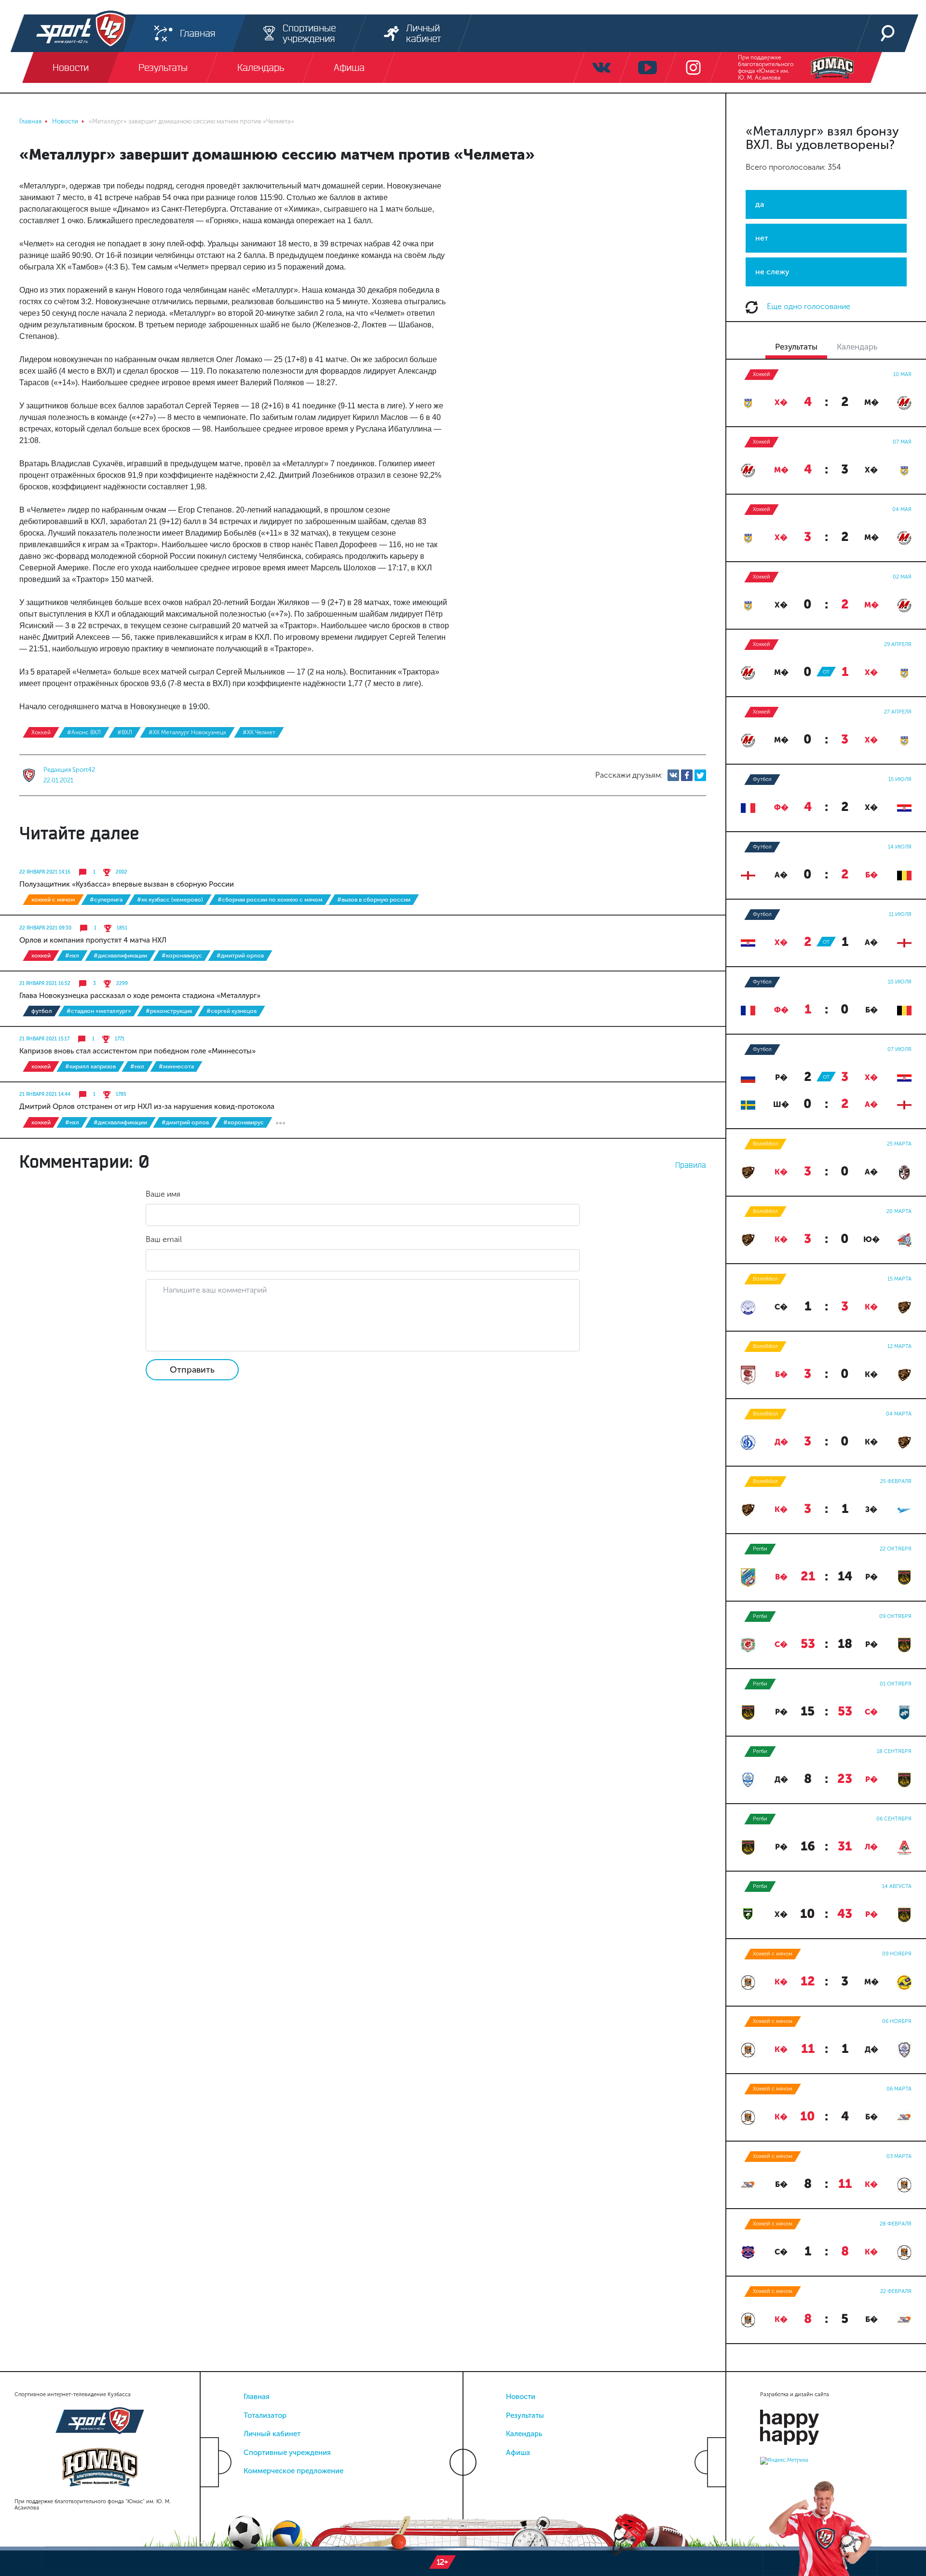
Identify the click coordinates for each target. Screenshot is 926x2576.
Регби (760, 1549)
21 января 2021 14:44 (45, 1094)
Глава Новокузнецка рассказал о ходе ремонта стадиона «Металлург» (140, 996)
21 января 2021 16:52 (45, 984)
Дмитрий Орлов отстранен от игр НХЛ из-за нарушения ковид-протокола (147, 1106)
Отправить (192, 1370)
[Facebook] (687, 775)
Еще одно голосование (808, 306)
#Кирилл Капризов (90, 1066)
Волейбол (765, 1144)
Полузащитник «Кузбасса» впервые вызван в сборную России (127, 884)
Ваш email (164, 1239)
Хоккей (41, 732)
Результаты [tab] (796, 347)
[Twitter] (700, 775)
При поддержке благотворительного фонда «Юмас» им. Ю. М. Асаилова (766, 67)
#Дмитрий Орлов (240, 956)
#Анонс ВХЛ (84, 732)
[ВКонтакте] (673, 775)
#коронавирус (182, 956)
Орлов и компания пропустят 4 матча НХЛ (93, 940)
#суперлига (106, 900)
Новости (521, 2397)
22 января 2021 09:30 (45, 928)
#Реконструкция (169, 1011)
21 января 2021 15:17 (44, 1039)
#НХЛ (72, 956)
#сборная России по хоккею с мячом (270, 900)
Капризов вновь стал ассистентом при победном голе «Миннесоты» (137, 1051)
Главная (257, 2397)
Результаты (525, 2415)
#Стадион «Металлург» (99, 1011)
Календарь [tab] (857, 347)
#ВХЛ (125, 732)
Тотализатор (265, 2415)
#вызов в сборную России (374, 900)
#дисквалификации (120, 956)
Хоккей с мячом (53, 900)
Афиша (518, 2453)
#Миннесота (176, 1066)
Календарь (524, 2434)
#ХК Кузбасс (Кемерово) (170, 900)
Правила (691, 1165)
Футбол (42, 1011)
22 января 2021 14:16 (45, 872)
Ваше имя (163, 1194)
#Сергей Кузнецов (231, 1011)
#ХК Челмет (259, 732)
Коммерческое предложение (293, 2471)
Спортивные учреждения (287, 2453)
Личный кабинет (272, 2434)
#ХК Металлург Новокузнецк (187, 732)
